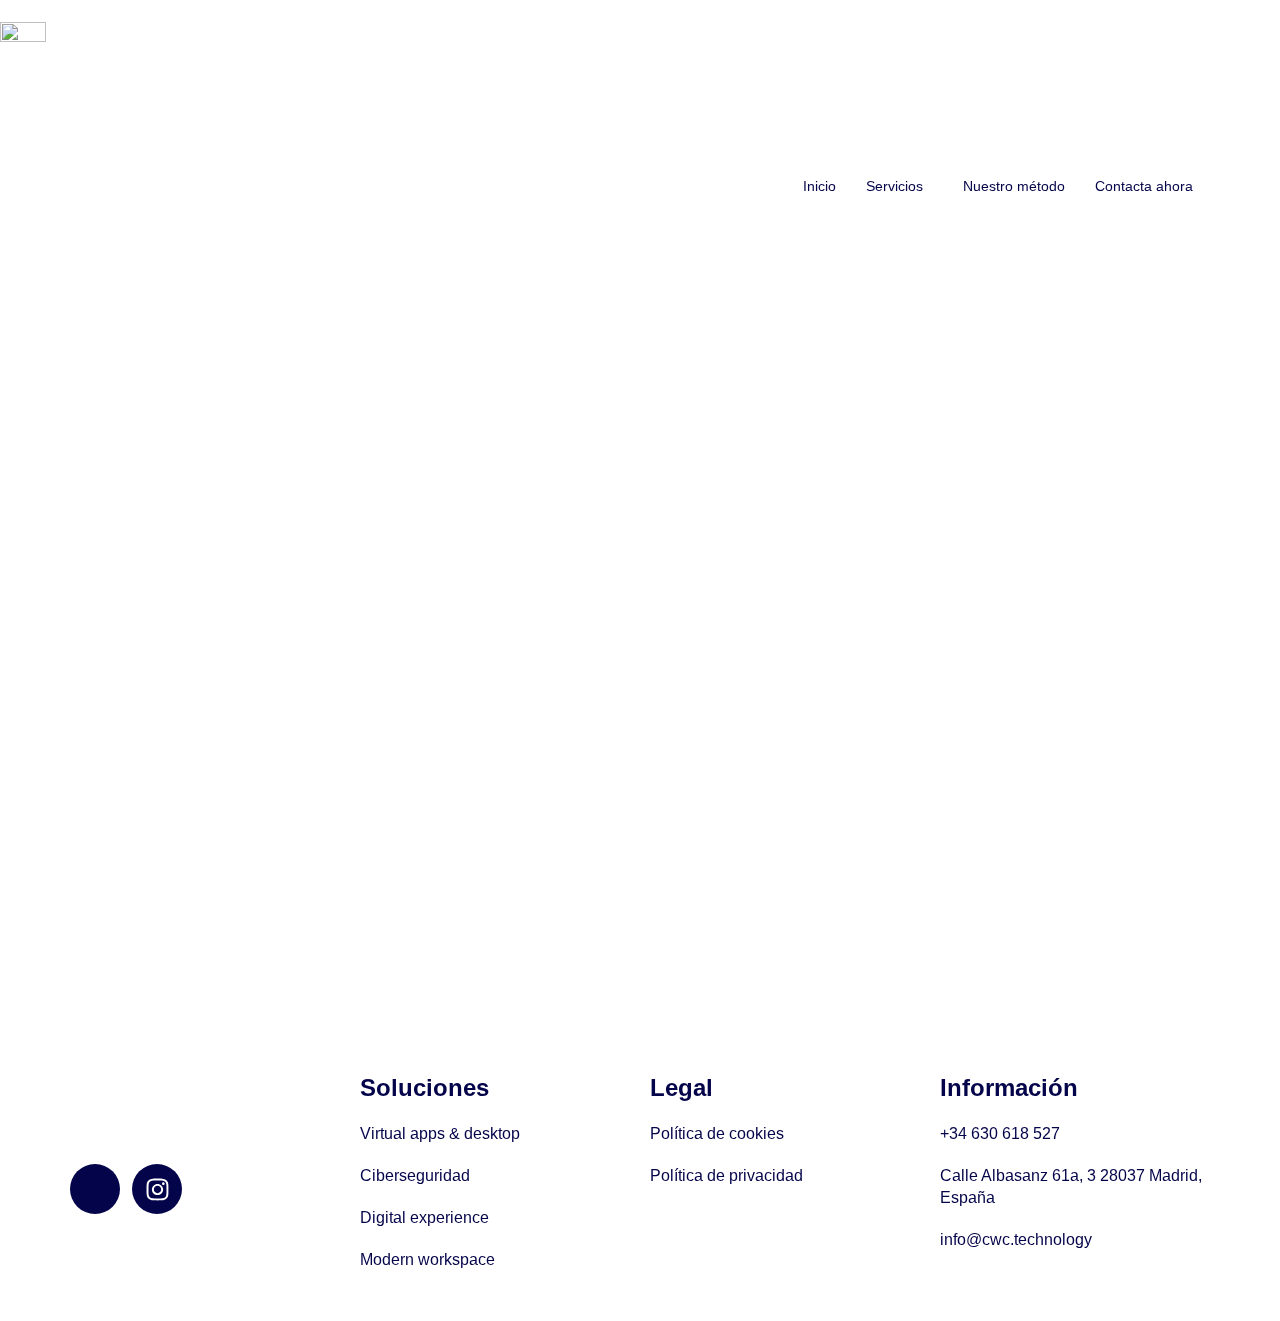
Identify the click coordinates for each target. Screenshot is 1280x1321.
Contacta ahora (1144, 186)
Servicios (894, 186)
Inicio (819, 186)
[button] (899, 186)
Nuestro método (1014, 186)
